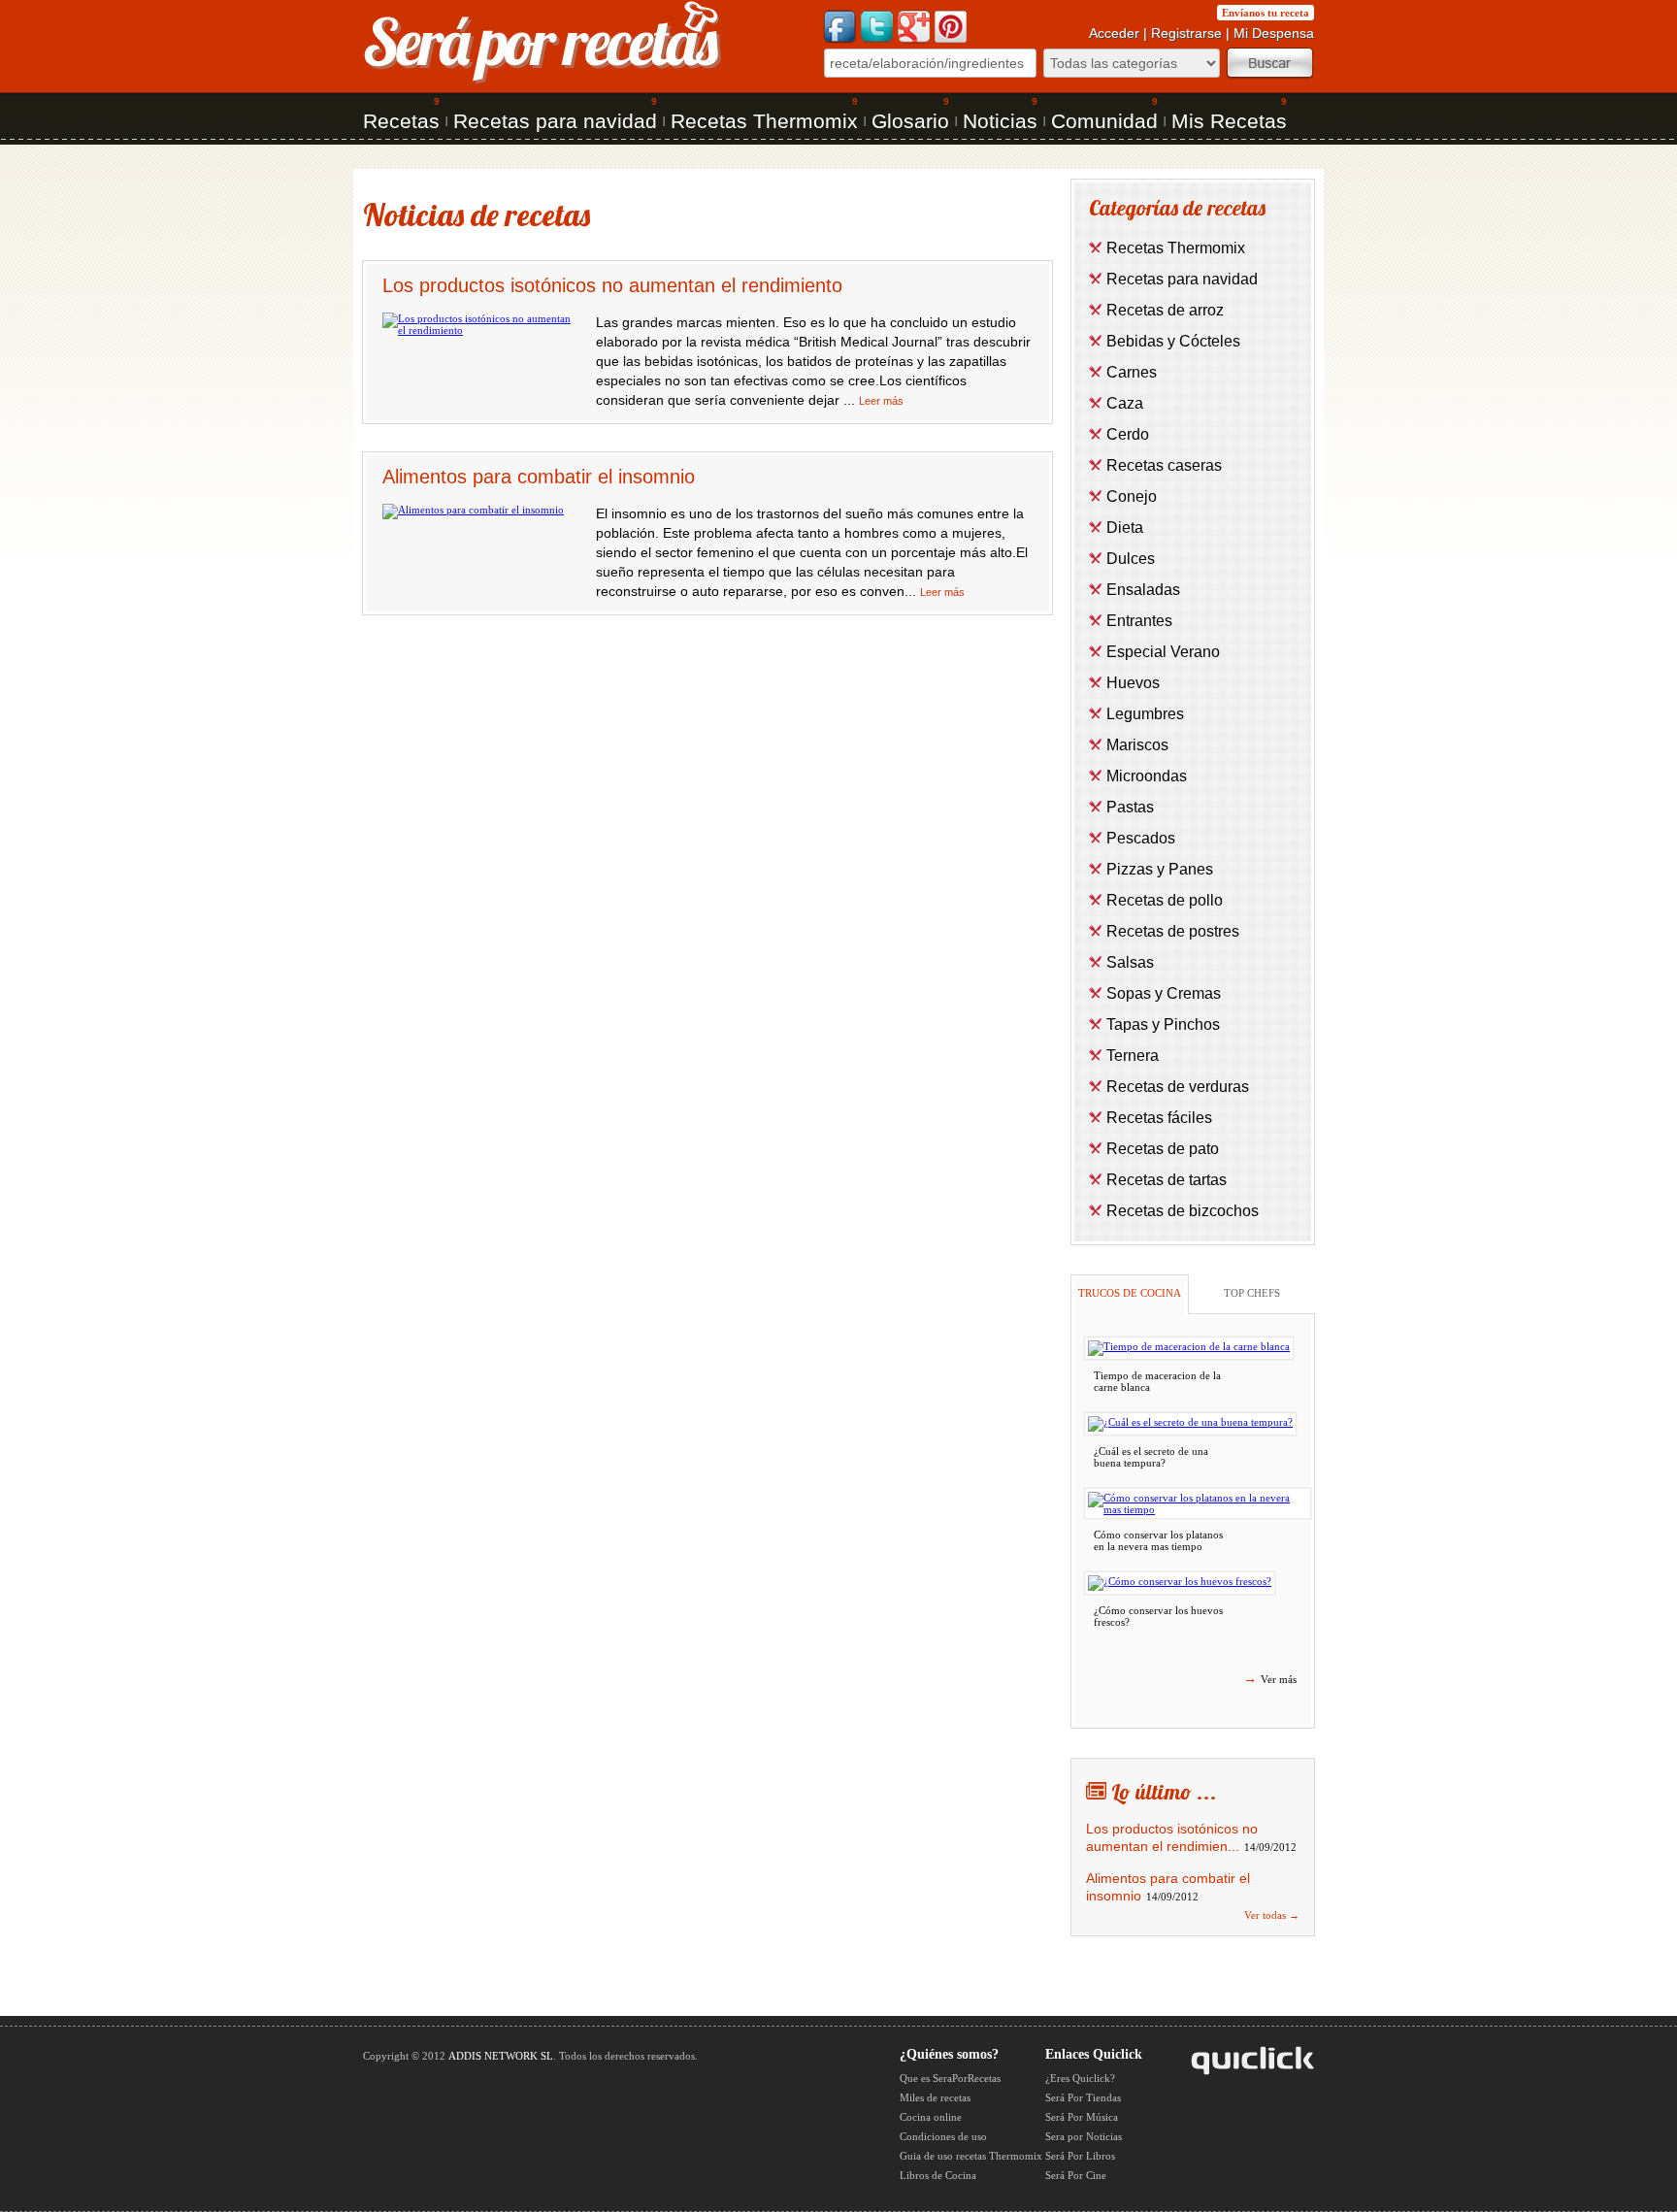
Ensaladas (1143, 590)
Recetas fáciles (1159, 1118)
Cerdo (1128, 434)
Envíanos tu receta (1266, 13)
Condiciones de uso (943, 2136)
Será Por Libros (1080, 2156)
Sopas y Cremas (1164, 993)
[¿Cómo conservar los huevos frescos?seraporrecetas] (1180, 1583)
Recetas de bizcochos (1183, 1211)
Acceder (1114, 33)
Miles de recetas (935, 2097)
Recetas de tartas (1167, 1180)
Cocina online (931, 2117)
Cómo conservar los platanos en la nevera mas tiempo (1158, 1540)
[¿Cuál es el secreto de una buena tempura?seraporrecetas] (1190, 1424)
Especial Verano (1163, 652)
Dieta (1125, 528)
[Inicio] (543, 82)
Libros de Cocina (938, 2175)
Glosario (910, 121)
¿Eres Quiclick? (1080, 2078)
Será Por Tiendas (1083, 2097)
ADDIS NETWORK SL (501, 2056)
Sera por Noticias (1084, 2136)
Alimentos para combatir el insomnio (539, 477)
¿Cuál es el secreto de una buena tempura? (1151, 1457)
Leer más (881, 401)
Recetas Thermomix (764, 121)
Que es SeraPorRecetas (950, 2078)
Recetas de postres (1173, 931)
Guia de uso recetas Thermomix (971, 2156)
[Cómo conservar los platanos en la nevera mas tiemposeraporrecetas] (1198, 1503)
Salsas (1130, 962)
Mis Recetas (1229, 121)
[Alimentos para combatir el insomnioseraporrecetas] (473, 510)
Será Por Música (1082, 2117)
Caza (1125, 403)
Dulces (1131, 559)
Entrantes (1139, 621)
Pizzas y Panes (1160, 869)
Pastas (1130, 807)
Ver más (1270, 1678)
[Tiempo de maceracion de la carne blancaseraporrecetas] (1189, 1348)
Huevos (1133, 683)
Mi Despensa (1274, 33)
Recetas (401, 121)
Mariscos (1137, 745)
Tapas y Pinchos (1163, 1024)
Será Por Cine (1076, 2175)
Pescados (1141, 838)
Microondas (1147, 776)
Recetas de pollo (1165, 900)
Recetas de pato (1163, 1149)
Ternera (1133, 1056)
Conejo (1132, 496)
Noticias (1000, 121)
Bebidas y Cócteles (1173, 341)
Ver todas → (1272, 1915)
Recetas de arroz (1165, 310)
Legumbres (1145, 714)
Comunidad (1104, 121)
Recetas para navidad (555, 121)
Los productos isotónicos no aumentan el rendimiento (612, 285)
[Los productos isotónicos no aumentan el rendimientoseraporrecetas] (479, 330)
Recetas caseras (1164, 465)
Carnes (1132, 372)
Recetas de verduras (1178, 1087)
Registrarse (1186, 33)
